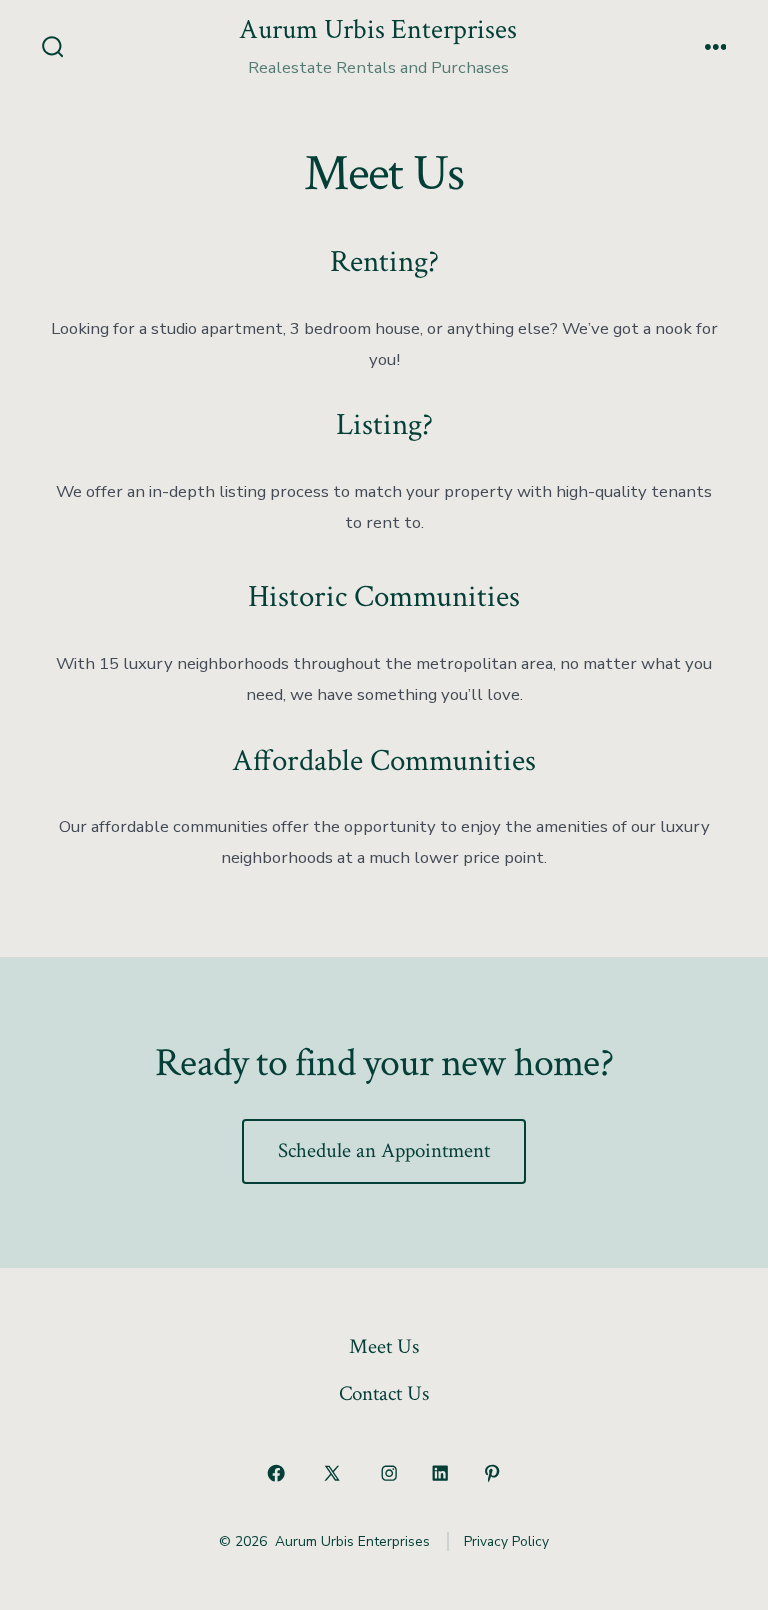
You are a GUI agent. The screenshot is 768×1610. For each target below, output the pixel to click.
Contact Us (384, 1393)
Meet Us (384, 1346)
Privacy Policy (506, 1541)
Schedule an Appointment (384, 1150)
